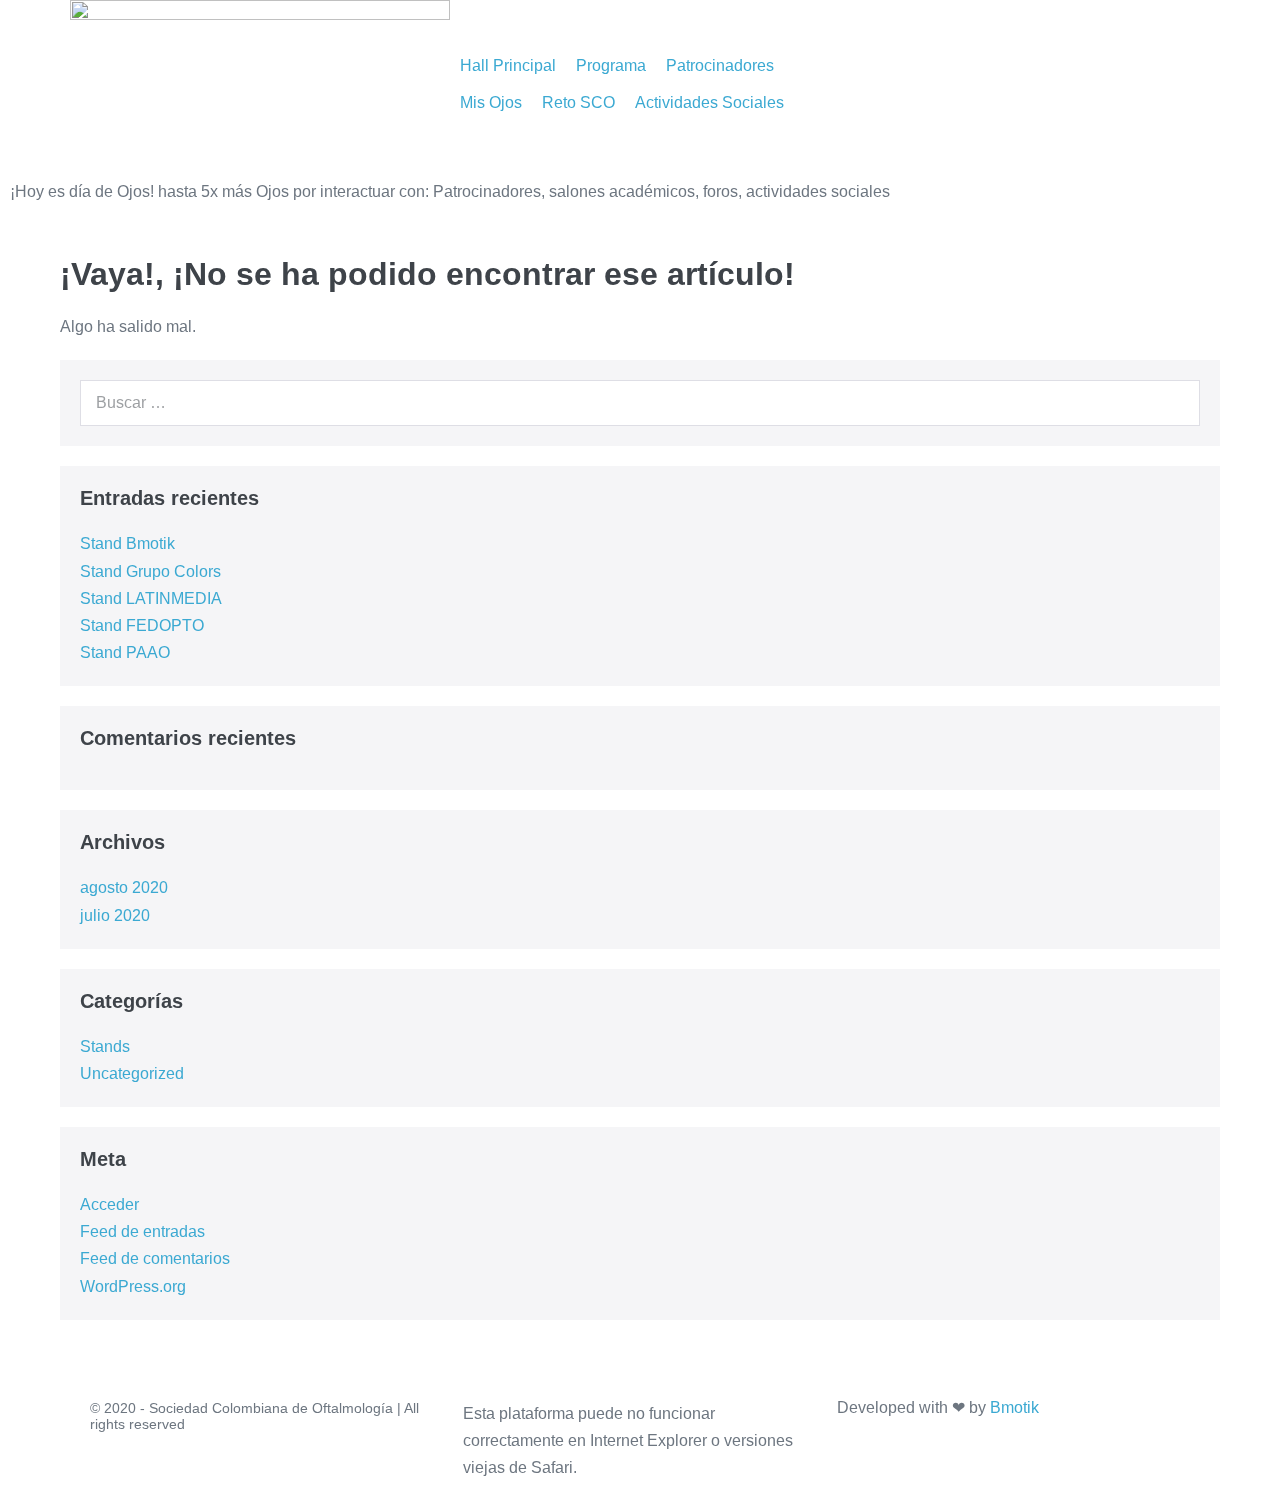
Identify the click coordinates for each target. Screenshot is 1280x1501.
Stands (105, 1046)
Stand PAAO (125, 652)
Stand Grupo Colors (150, 571)
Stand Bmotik (127, 543)
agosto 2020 (124, 887)
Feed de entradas (142, 1231)
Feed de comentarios (155, 1258)
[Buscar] (1174, 403)
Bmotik (1014, 1407)
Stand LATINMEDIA (151, 598)
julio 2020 (115, 915)
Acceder (109, 1204)
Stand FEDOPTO (142, 625)
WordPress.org (133, 1286)
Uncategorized (132, 1073)
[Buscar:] (640, 402)
